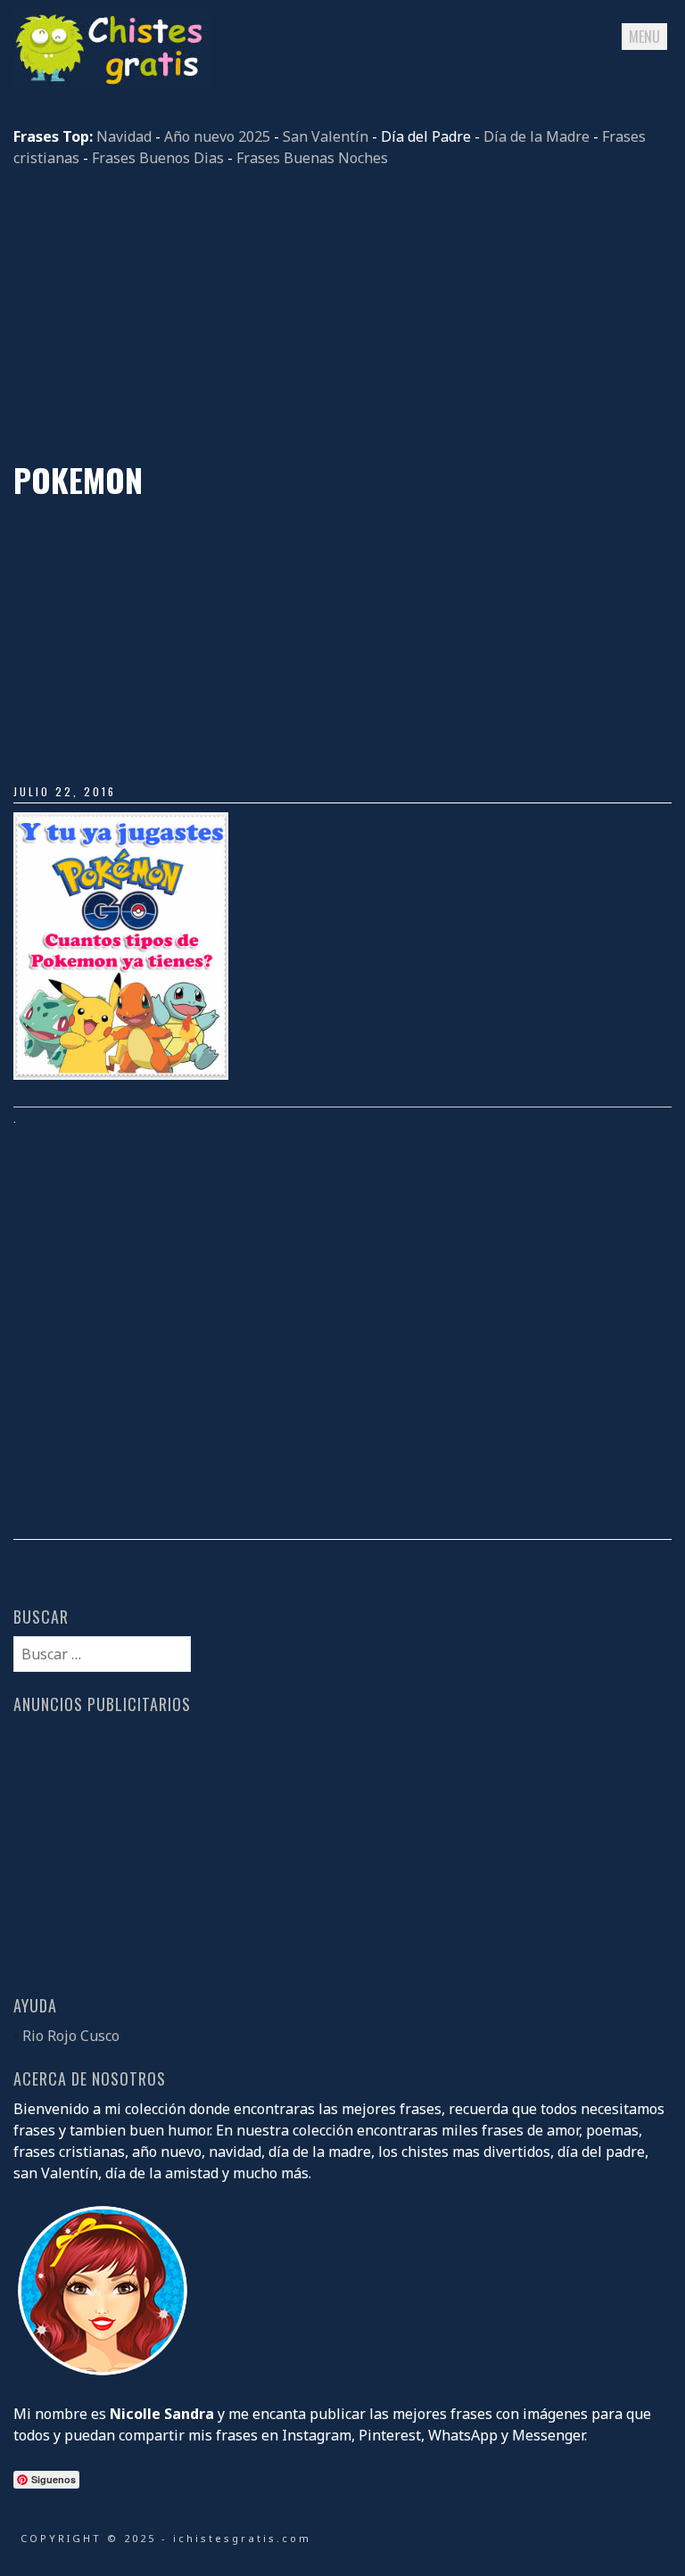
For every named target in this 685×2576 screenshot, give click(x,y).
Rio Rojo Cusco (71, 2036)
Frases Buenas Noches (312, 158)
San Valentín (326, 136)
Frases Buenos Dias (158, 158)
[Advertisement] (342, 315)
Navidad (124, 136)
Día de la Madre (536, 136)
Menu (644, 37)
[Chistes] (111, 83)
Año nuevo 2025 (217, 136)
